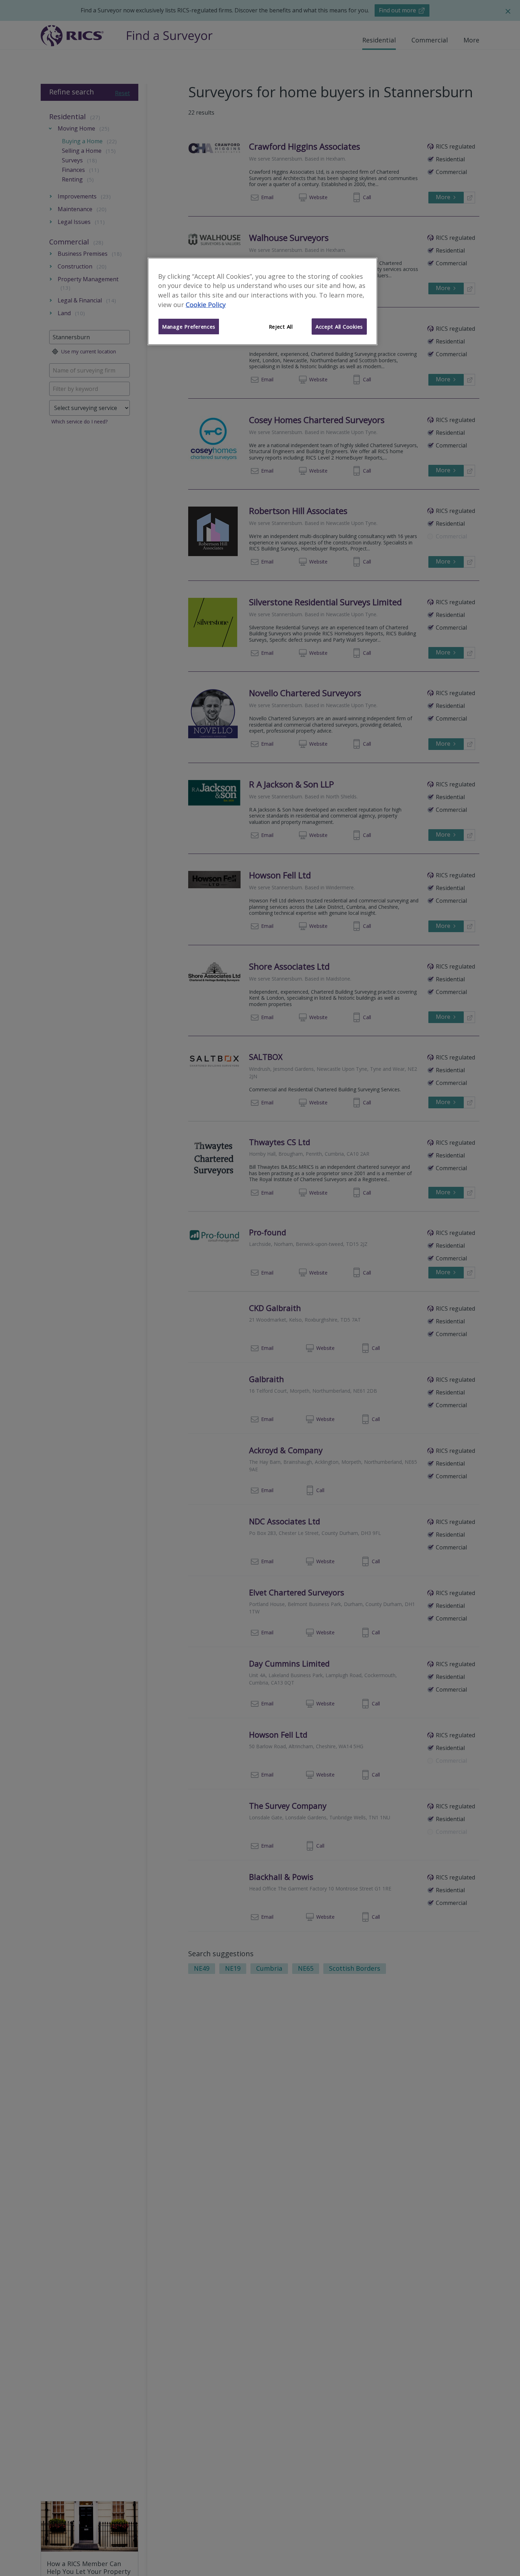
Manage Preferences (189, 327)
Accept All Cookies (339, 327)
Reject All (281, 327)
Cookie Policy (206, 305)
